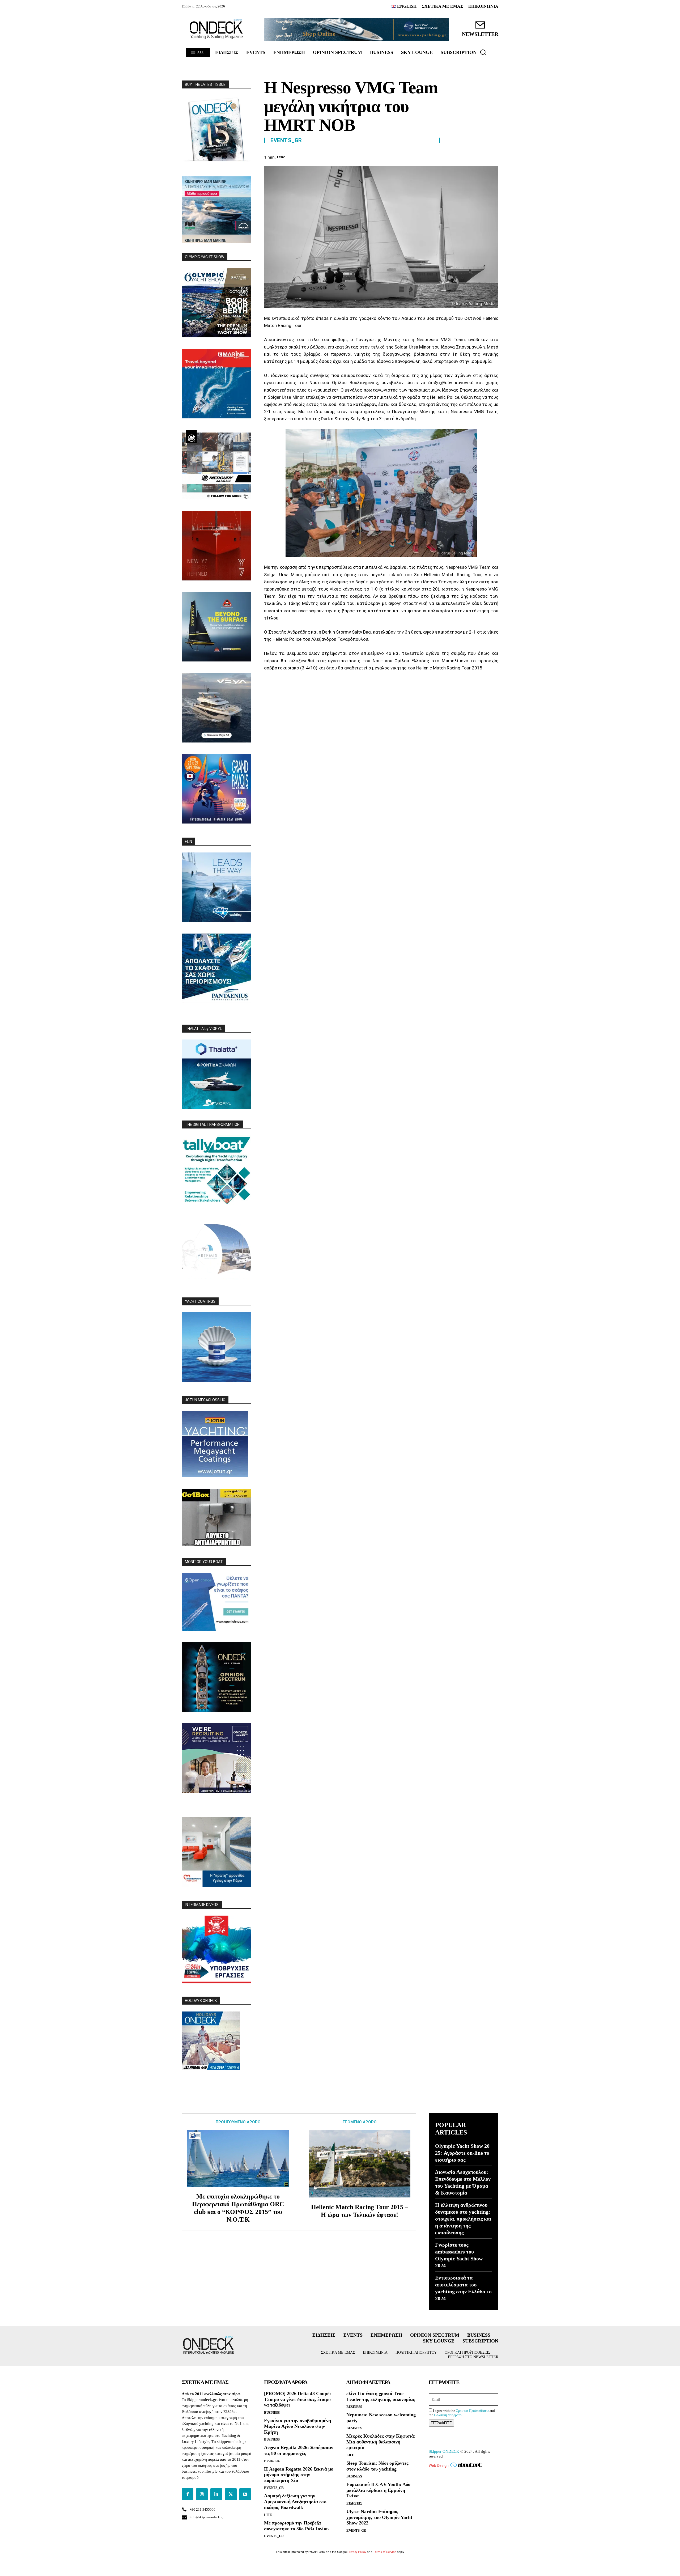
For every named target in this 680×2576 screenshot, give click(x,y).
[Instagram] (202, 2494)
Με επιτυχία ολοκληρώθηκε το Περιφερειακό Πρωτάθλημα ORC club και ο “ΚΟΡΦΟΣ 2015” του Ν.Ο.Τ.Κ (238, 2208)
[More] (493, 156)
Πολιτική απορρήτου (449, 2415)
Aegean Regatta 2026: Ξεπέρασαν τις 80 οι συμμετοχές (299, 2450)
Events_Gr (286, 140)
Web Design (439, 2465)
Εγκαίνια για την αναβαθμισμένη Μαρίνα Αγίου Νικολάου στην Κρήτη (297, 2426)
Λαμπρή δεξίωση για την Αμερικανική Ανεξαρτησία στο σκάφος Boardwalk (295, 2501)
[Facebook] (431, 156)
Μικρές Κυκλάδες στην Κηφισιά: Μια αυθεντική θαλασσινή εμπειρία (381, 2442)
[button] (483, 52)
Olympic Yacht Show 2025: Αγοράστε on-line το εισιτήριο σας (462, 2153)
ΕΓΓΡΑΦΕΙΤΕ (441, 2423)
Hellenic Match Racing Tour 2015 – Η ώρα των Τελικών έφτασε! (360, 2211)
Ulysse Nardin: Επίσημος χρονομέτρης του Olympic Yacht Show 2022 (379, 2517)
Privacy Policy (357, 2552)
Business (272, 2412)
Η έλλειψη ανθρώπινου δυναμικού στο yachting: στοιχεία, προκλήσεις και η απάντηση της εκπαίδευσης (463, 2219)
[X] (444, 156)
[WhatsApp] (468, 156)
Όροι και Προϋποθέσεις (472, 2411)
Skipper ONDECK (444, 2451)
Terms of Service (385, 2552)
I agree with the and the (462, 2413)
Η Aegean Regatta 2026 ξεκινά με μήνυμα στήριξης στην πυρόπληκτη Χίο (299, 2475)
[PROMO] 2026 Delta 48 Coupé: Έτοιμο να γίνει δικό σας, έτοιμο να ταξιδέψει (297, 2399)
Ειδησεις (272, 2461)
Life (268, 2515)
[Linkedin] (480, 156)
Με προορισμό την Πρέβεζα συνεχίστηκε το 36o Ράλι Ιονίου (296, 2526)
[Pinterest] (456, 156)
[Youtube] (245, 2494)
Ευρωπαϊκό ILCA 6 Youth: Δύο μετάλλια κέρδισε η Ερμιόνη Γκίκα (378, 2490)
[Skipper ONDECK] (216, 29)
